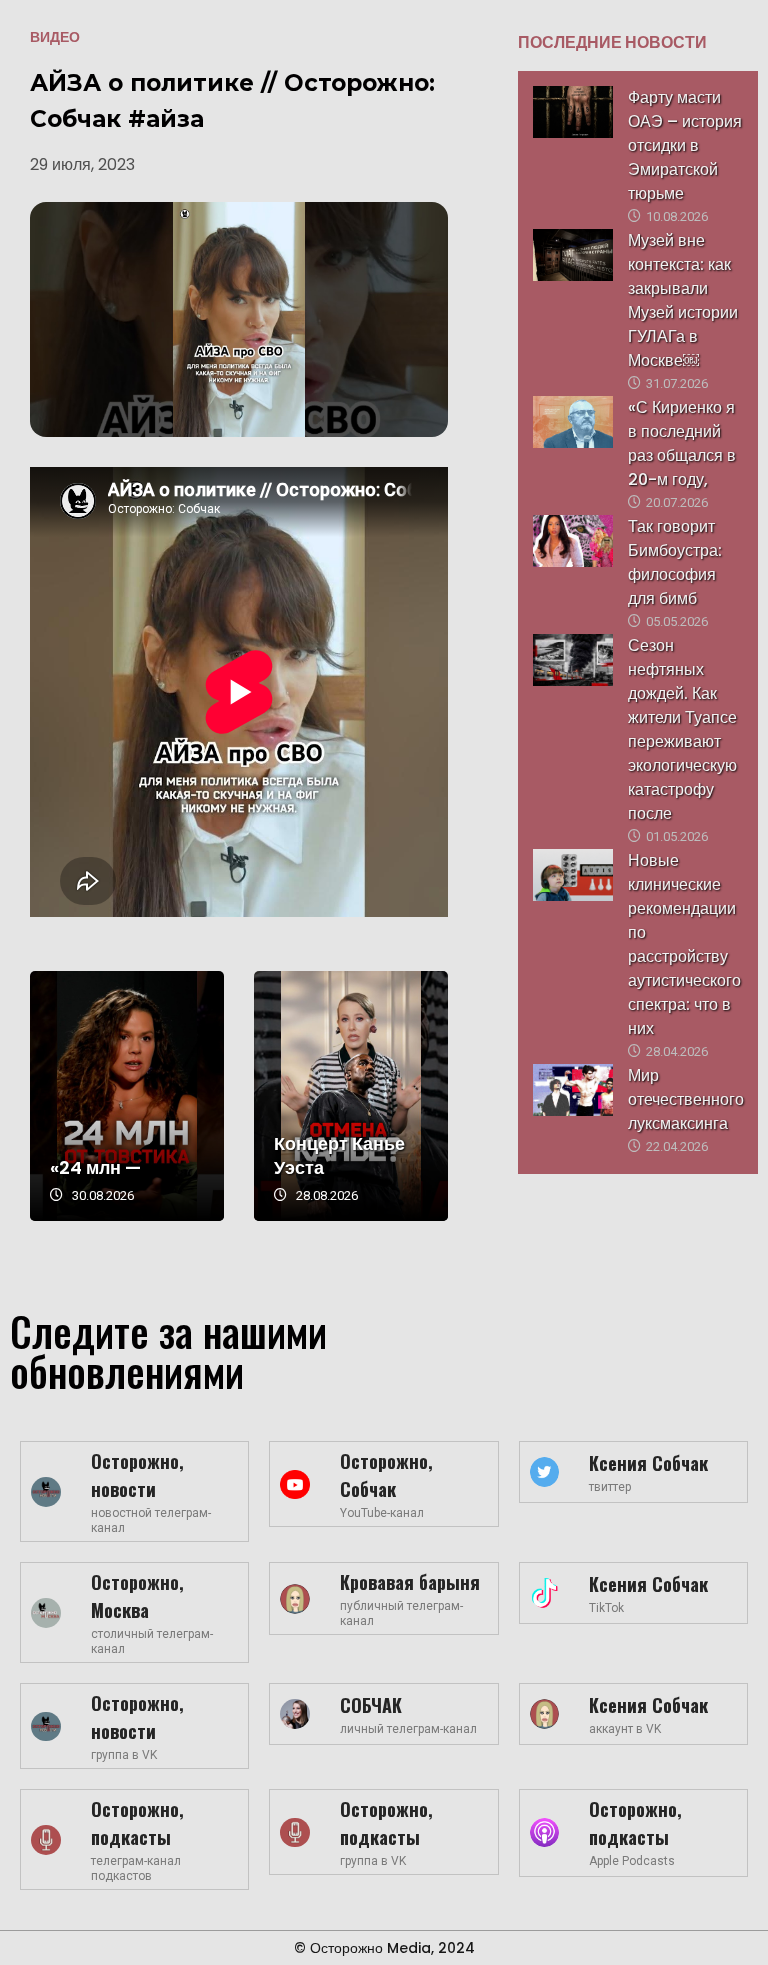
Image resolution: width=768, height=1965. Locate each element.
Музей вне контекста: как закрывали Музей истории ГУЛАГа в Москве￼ (683, 300)
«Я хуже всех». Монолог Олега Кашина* (244, 1096)
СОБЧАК (371, 1705)
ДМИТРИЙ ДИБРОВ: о (439, 1155)
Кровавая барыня (410, 1582)
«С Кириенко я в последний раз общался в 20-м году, (682, 443)
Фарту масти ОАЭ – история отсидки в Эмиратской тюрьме (685, 145)
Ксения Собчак (648, 1463)
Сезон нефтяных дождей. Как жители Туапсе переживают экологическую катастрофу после (682, 729)
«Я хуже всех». (230, 1167)
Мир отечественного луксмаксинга (686, 1099)
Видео (55, 37)
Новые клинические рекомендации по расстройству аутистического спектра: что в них (684, 944)
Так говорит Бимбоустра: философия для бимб (675, 562)
